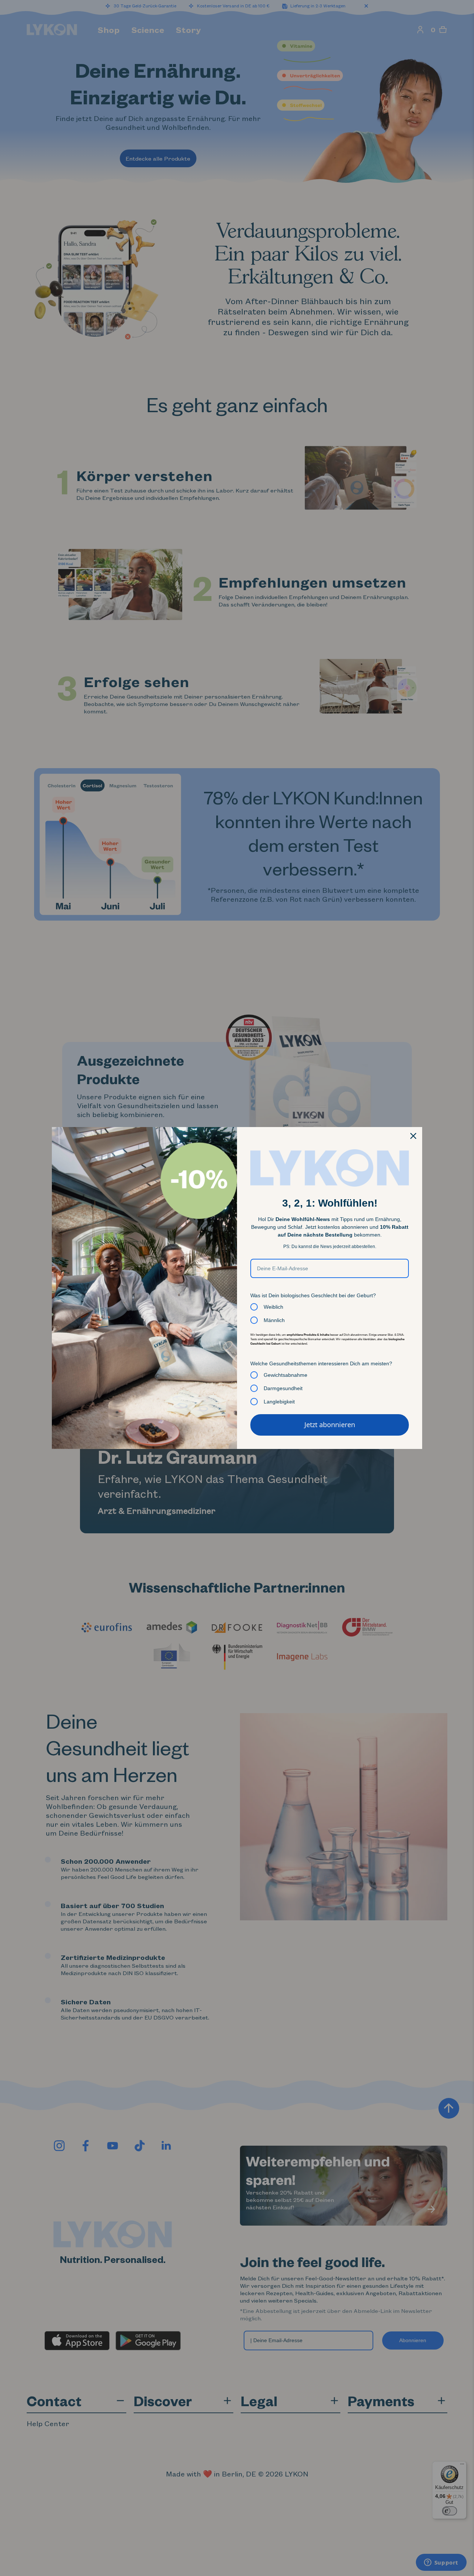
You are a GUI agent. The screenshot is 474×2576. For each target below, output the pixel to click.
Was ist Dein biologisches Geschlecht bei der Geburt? (313, 1295)
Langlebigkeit (279, 1402)
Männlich (274, 1320)
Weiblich (273, 1307)
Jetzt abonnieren (330, 1425)
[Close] (413, 1136)
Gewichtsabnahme (286, 1375)
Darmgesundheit (283, 1388)
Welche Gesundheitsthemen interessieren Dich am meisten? (321, 1363)
